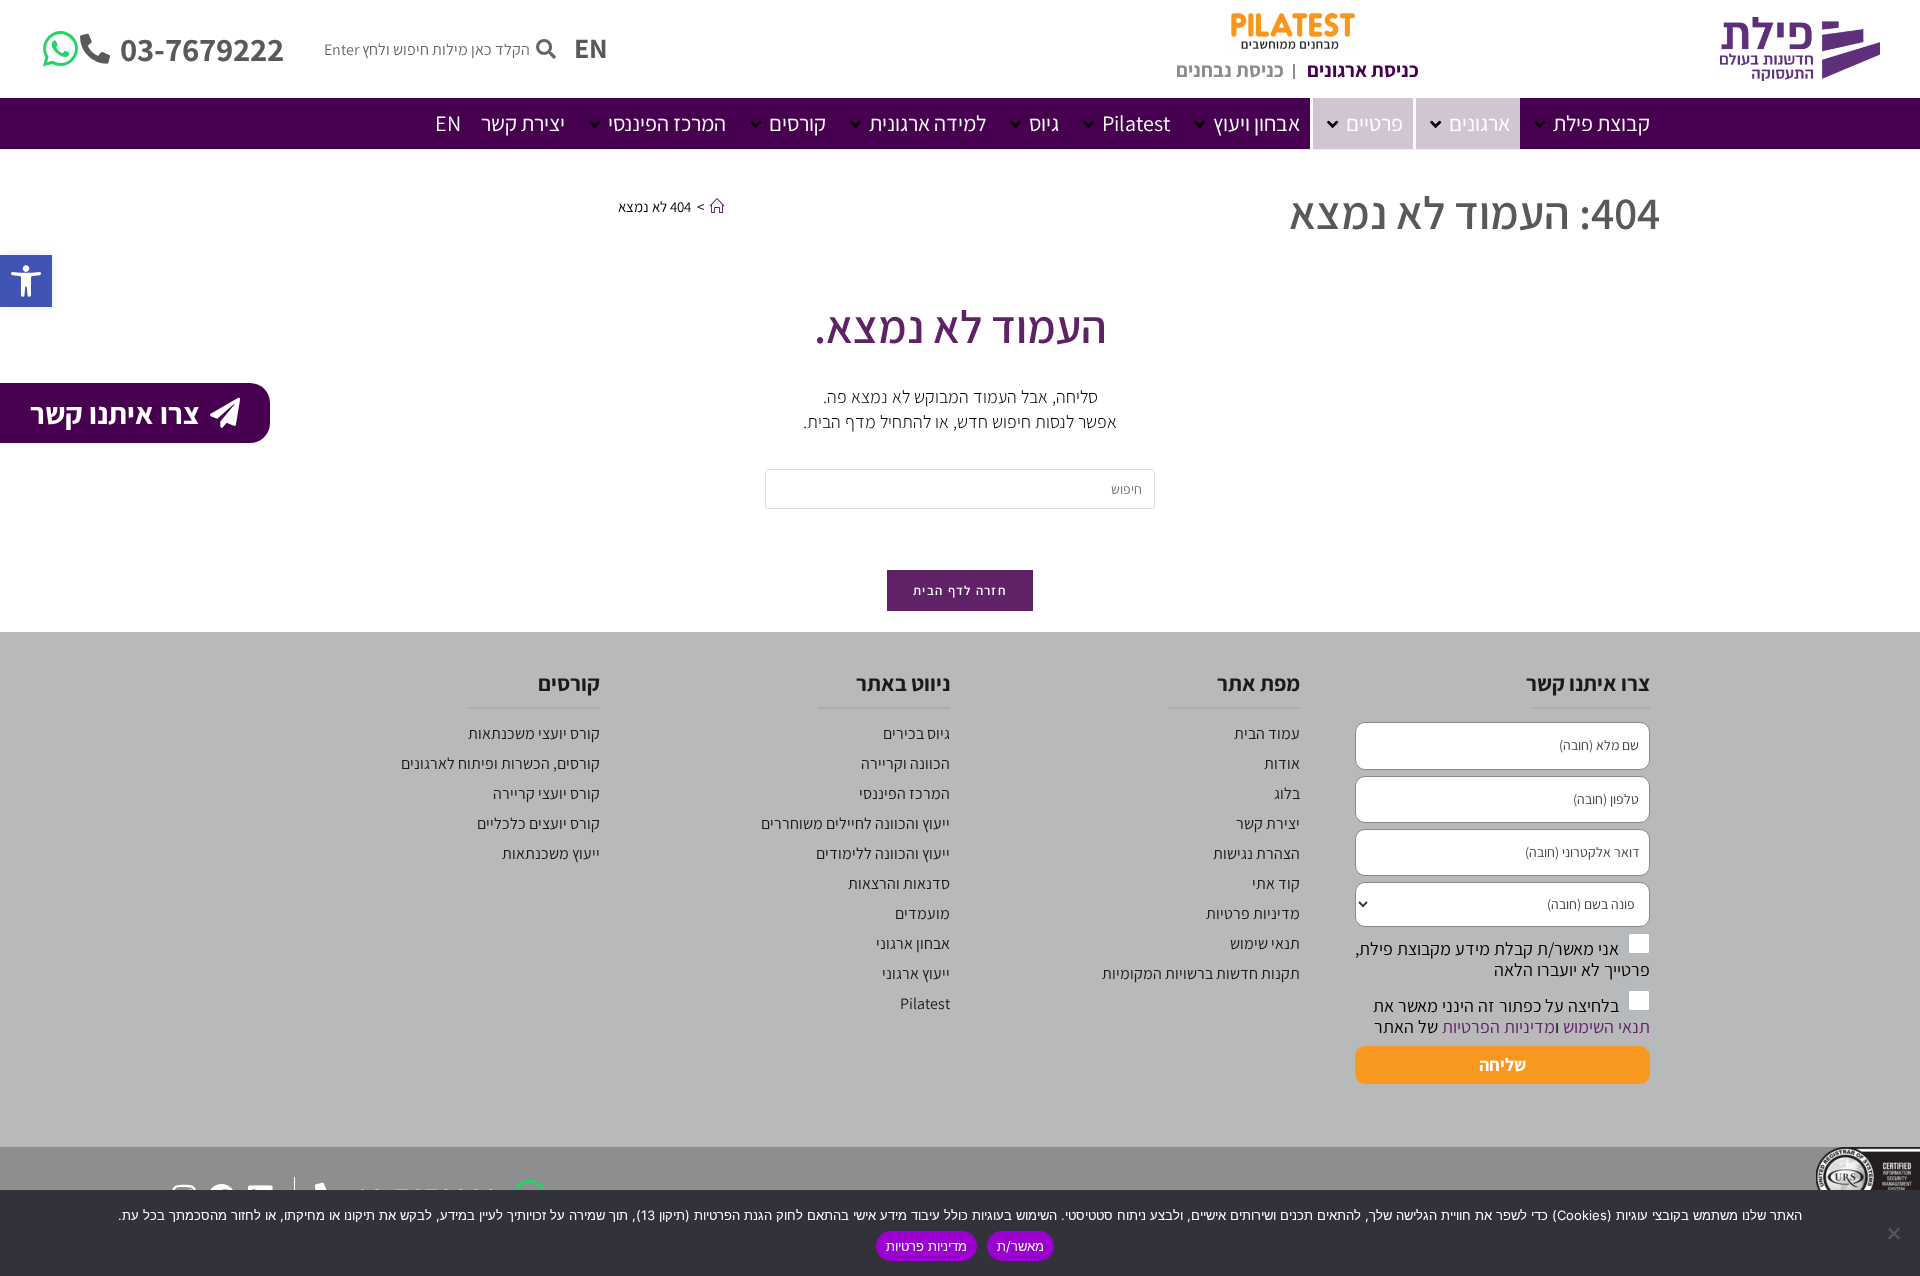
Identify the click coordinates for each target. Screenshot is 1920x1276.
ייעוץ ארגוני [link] (916, 973)
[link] (26, 281)
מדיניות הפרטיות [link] (1498, 1026)
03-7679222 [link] (202, 48)
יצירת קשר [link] (1268, 823)
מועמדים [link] (922, 913)
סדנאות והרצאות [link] (899, 883)
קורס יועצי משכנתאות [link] (534, 733)
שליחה (1502, 1064)
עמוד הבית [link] (1267, 733)
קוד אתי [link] (1276, 883)
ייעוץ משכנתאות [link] (551, 853)
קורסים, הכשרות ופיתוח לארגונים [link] (500, 763)
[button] (1590, 123)
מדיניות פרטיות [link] (1253, 913)
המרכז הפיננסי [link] (904, 793)
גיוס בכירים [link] (916, 733)
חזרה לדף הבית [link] (960, 590)
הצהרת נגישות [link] (1256, 853)
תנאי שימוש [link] (1265, 943)
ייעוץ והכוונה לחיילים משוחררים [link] (855, 823)
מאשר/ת (1020, 1246)
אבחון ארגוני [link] (913, 943)
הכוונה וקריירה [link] (905, 763)
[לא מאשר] (1895, 1233)
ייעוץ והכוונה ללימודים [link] (883, 853)
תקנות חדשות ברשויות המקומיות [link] (1201, 973)
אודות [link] (1282, 763)
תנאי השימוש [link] (1606, 1026)
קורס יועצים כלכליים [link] (538, 823)
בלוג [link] (1287, 793)
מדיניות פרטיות (926, 1246)
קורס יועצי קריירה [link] (546, 793)
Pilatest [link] (925, 1003)
